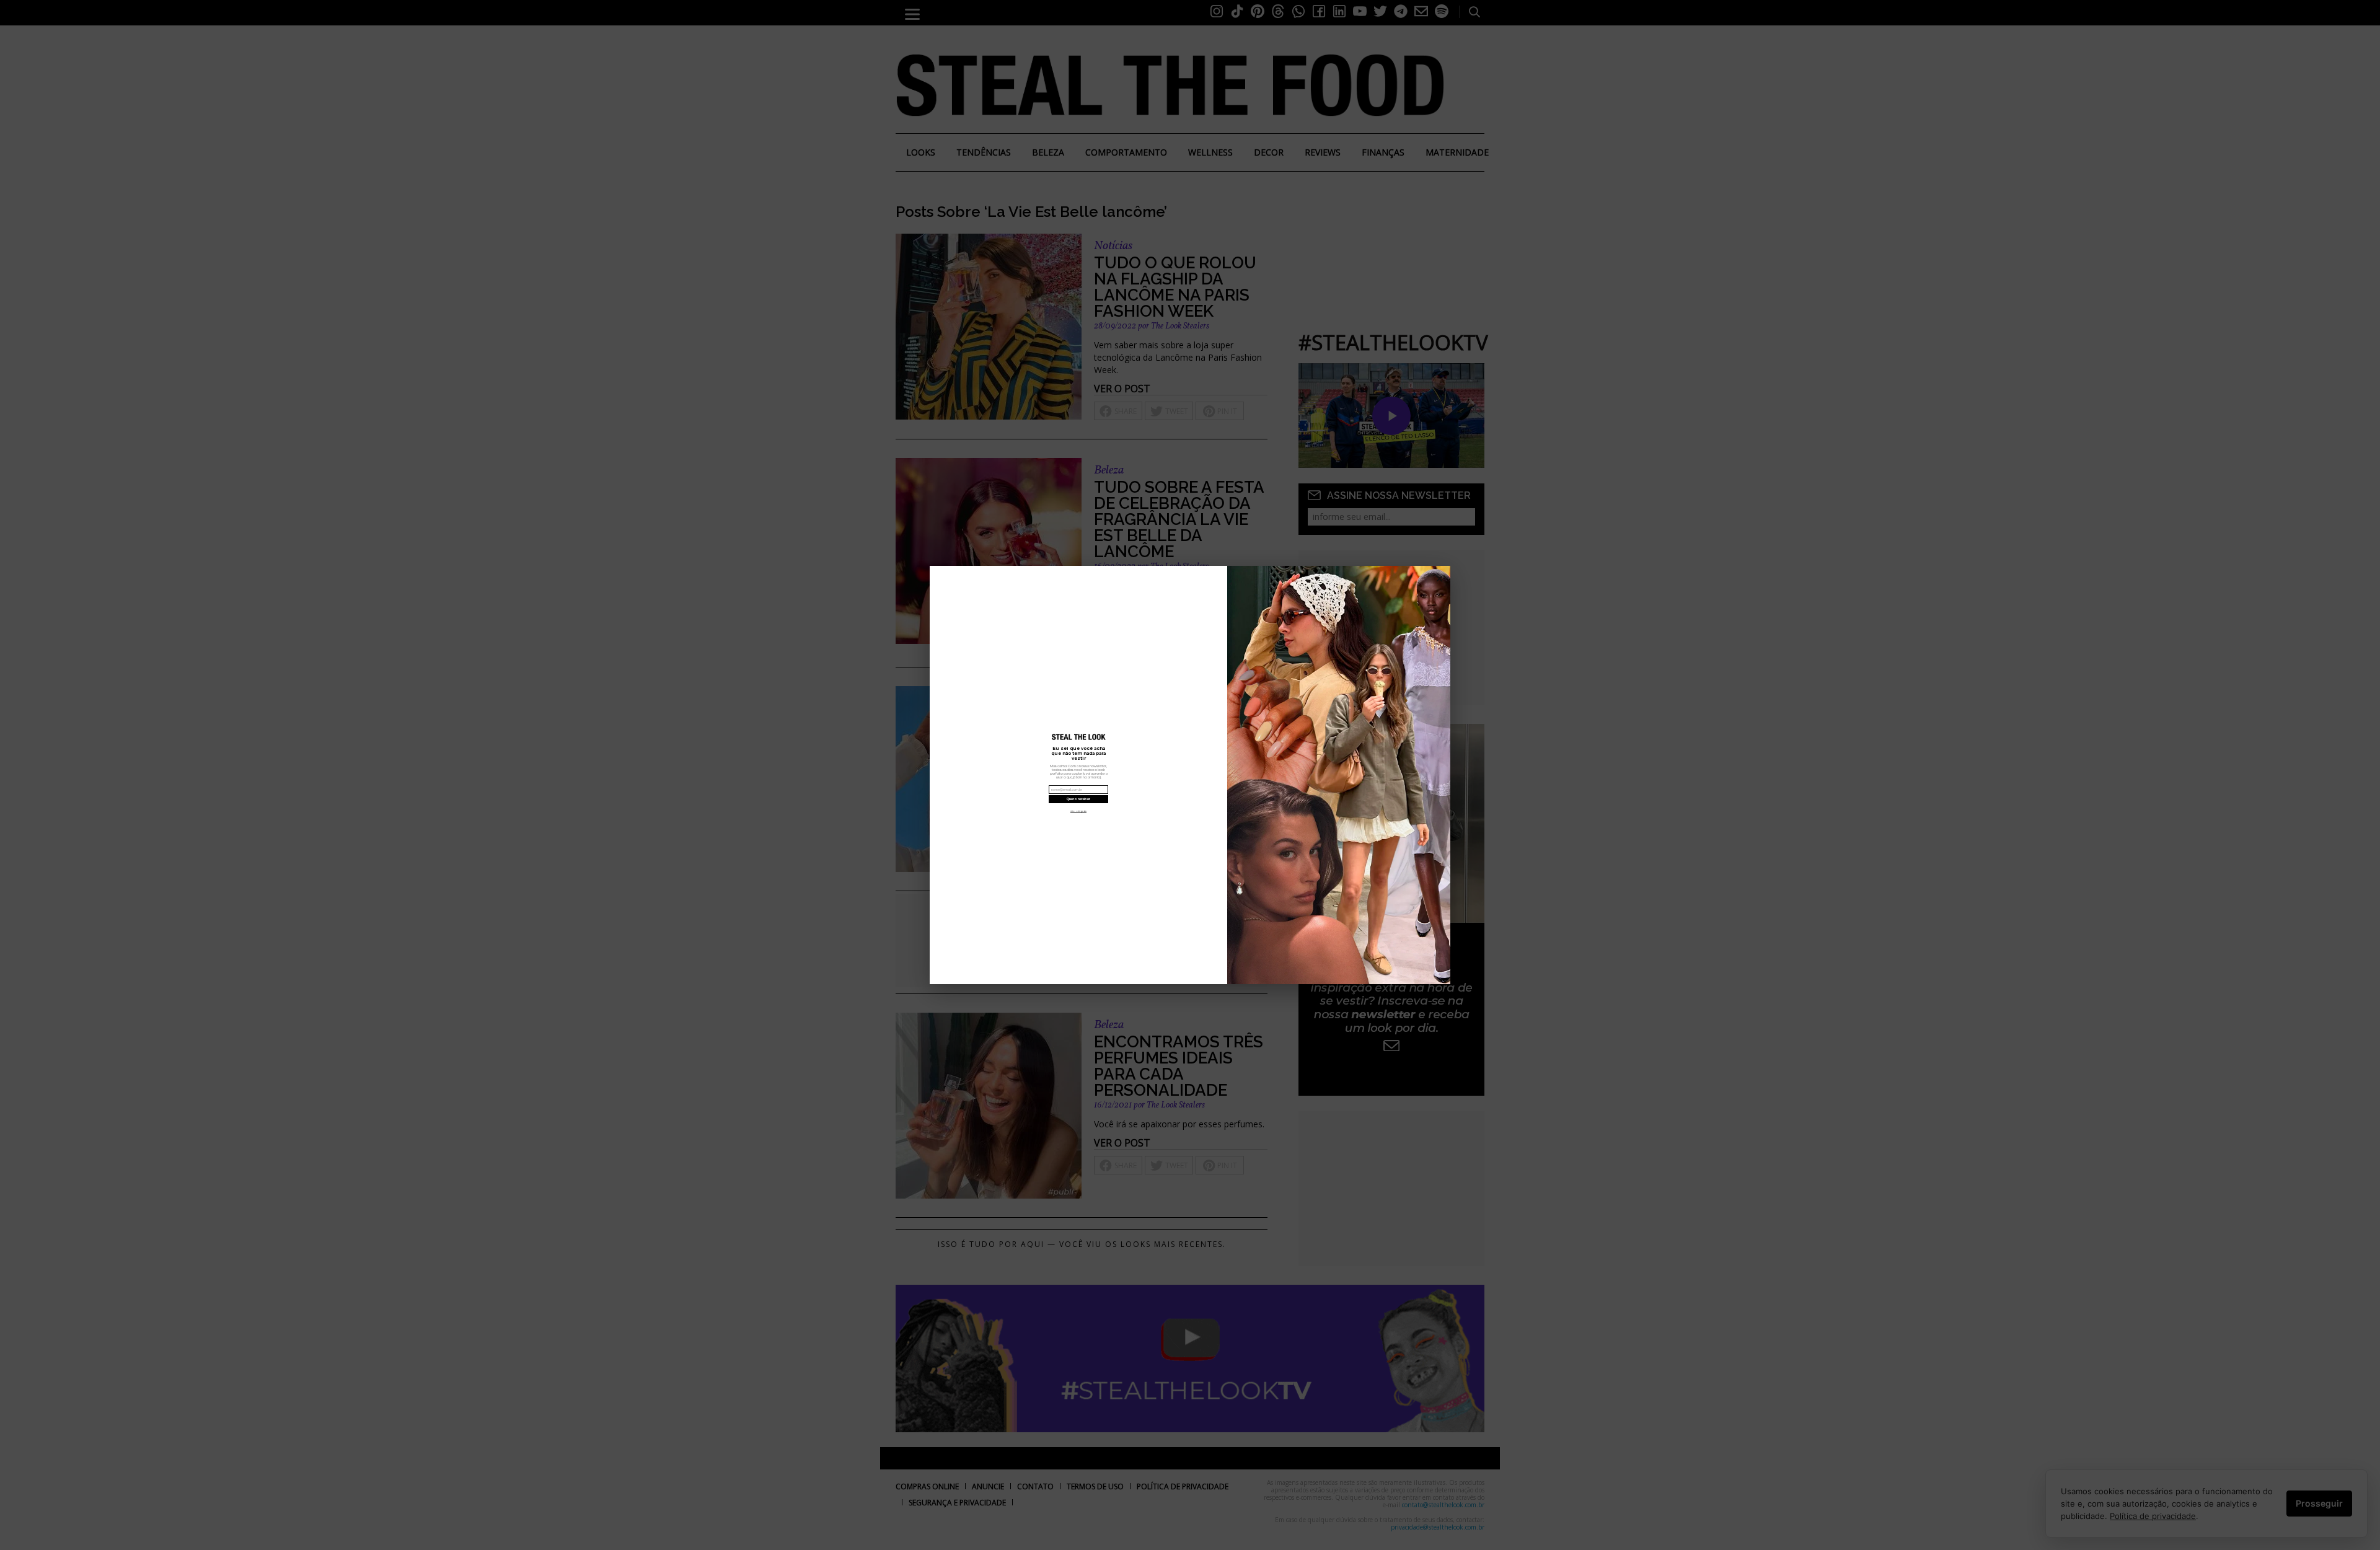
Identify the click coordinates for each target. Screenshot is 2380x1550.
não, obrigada (1078, 811)
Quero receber (1078, 799)
